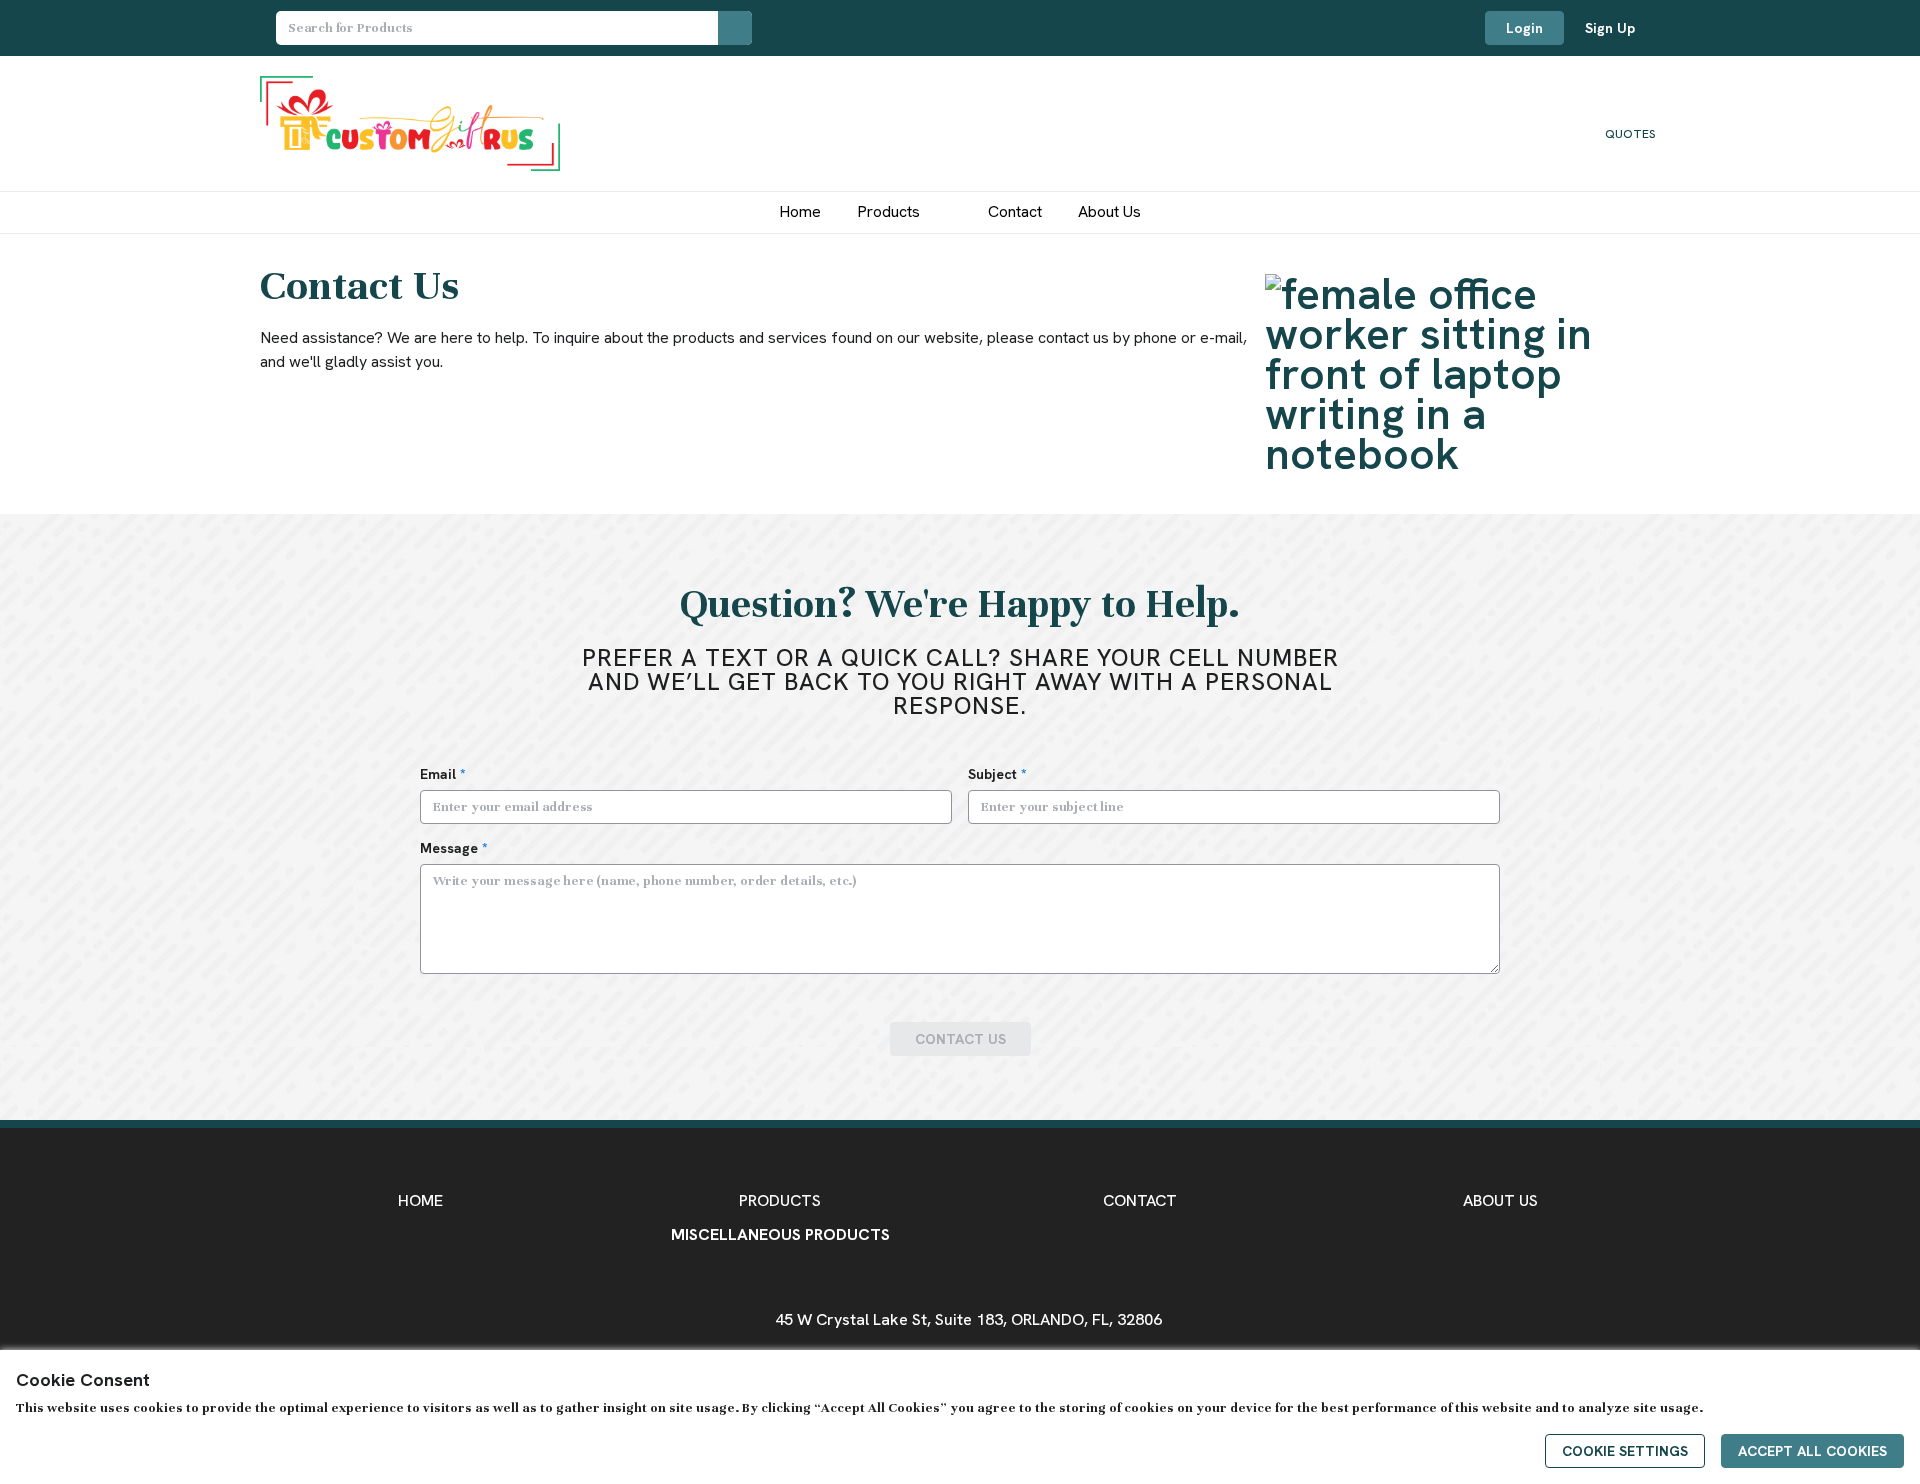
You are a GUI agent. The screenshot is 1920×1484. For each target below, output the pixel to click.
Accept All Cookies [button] (1812, 1451)
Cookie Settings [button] (1625, 1451)
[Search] (735, 28)
